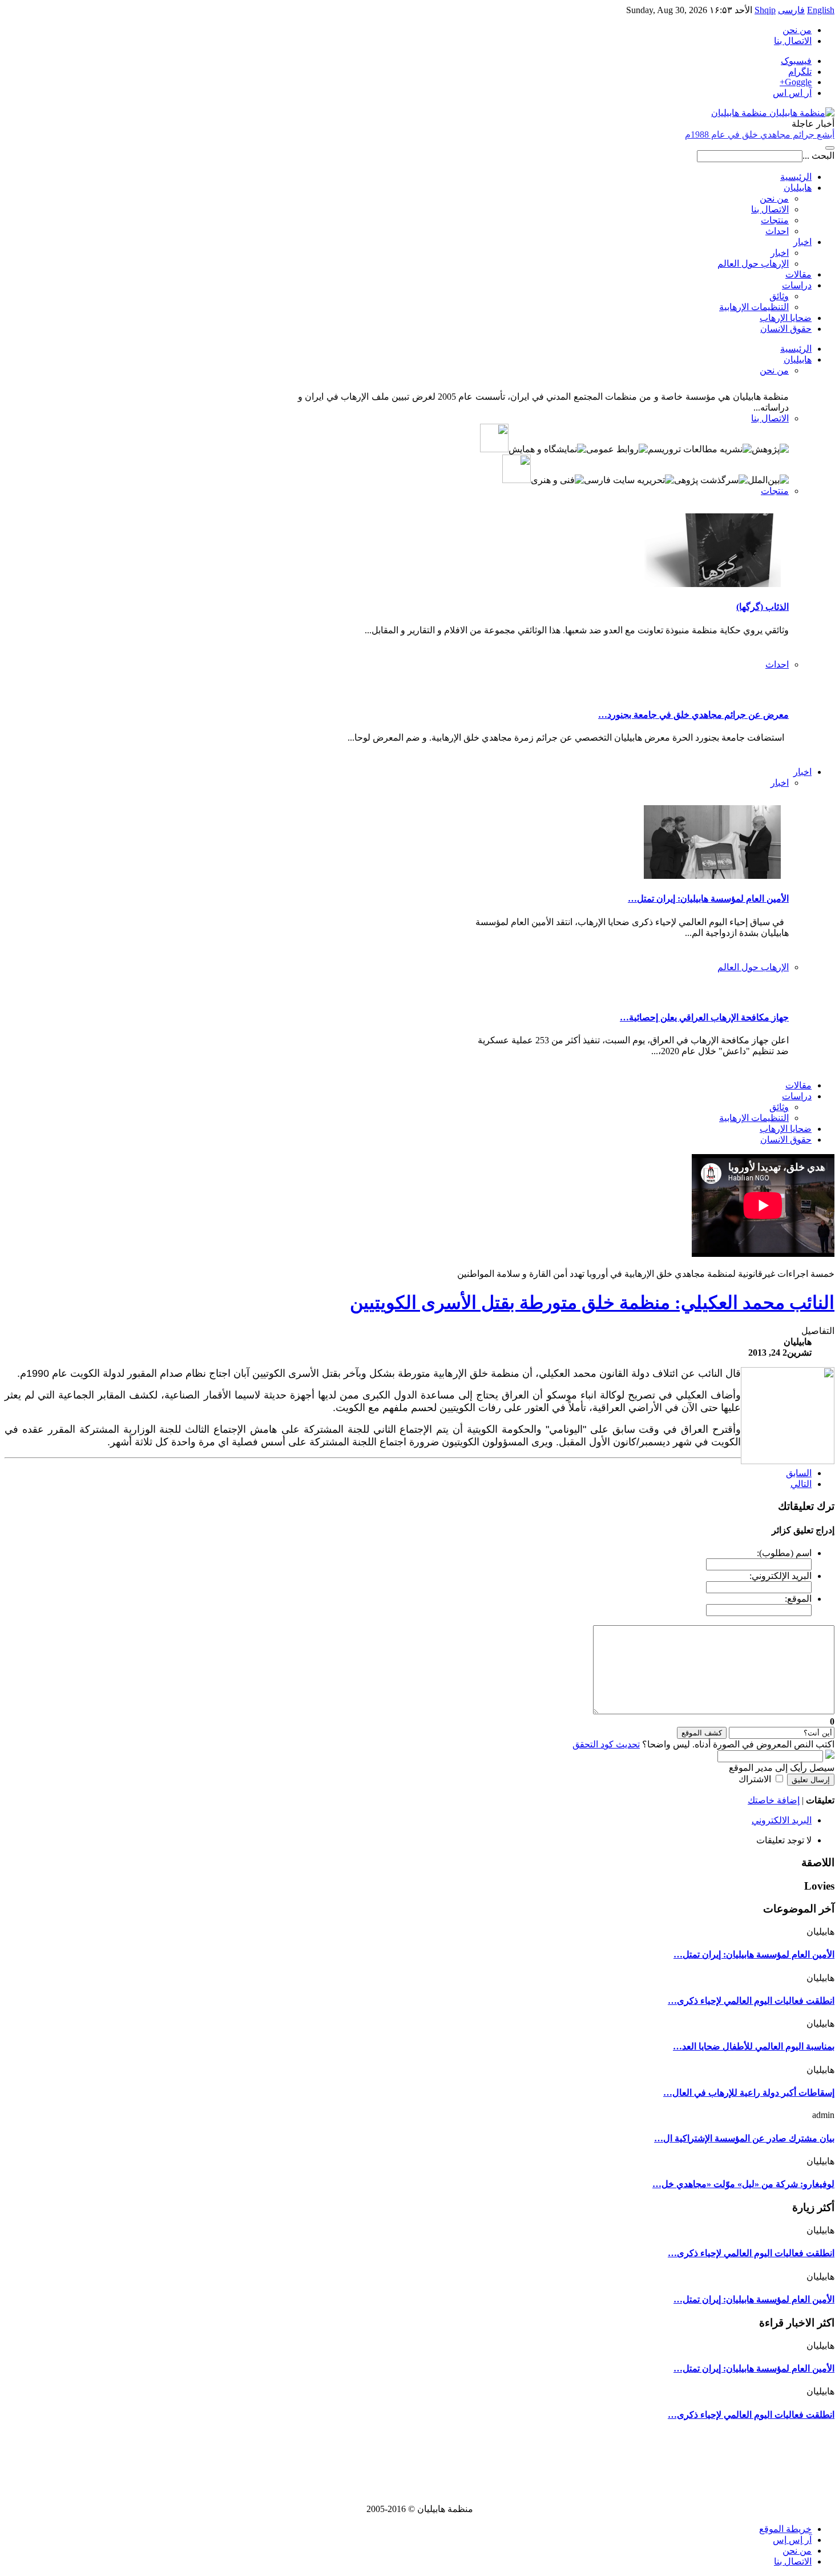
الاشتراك (755, 1779)
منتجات (775, 220)
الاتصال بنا (793, 41)
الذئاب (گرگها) (763, 607)
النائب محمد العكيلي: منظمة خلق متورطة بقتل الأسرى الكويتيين (592, 1303)
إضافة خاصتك (774, 1800)
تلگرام (800, 72)
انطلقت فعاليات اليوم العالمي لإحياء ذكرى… (751, 2001)
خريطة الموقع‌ (785, 2529)
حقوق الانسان (786, 329)
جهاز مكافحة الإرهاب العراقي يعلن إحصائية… (704, 1017)
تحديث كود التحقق (606, 1744)
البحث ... (818, 156)
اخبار (802, 242)
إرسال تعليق (811, 1780)
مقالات (798, 274)
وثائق (779, 296)
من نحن (774, 198)
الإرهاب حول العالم (753, 264)
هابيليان (798, 188)
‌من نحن (797, 2551)
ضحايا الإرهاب (786, 318)
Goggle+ (796, 82)
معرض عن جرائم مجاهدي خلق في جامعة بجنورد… (693, 715)
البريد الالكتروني (782, 1820)
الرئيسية (796, 177)
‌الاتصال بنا (793, 2561)
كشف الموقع (702, 1733)
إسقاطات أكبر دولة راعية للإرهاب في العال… (749, 2093)
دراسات (797, 285)
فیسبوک (796, 61)
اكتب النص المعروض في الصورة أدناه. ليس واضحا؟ (703, 1744)
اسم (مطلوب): (784, 1553)
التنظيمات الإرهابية (754, 307)
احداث (777, 231)
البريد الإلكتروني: (780, 1576)
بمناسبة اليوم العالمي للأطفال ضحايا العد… (754, 2046)
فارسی (791, 10)
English (821, 10)
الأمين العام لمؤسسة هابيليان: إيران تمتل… (708, 899)
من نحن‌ (797, 30)
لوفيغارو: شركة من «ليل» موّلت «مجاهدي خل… (743, 2184)
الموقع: (798, 1599)
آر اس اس (792, 93)
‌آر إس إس (792, 2540)
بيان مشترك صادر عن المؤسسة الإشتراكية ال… (744, 2138)
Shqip (765, 10)
